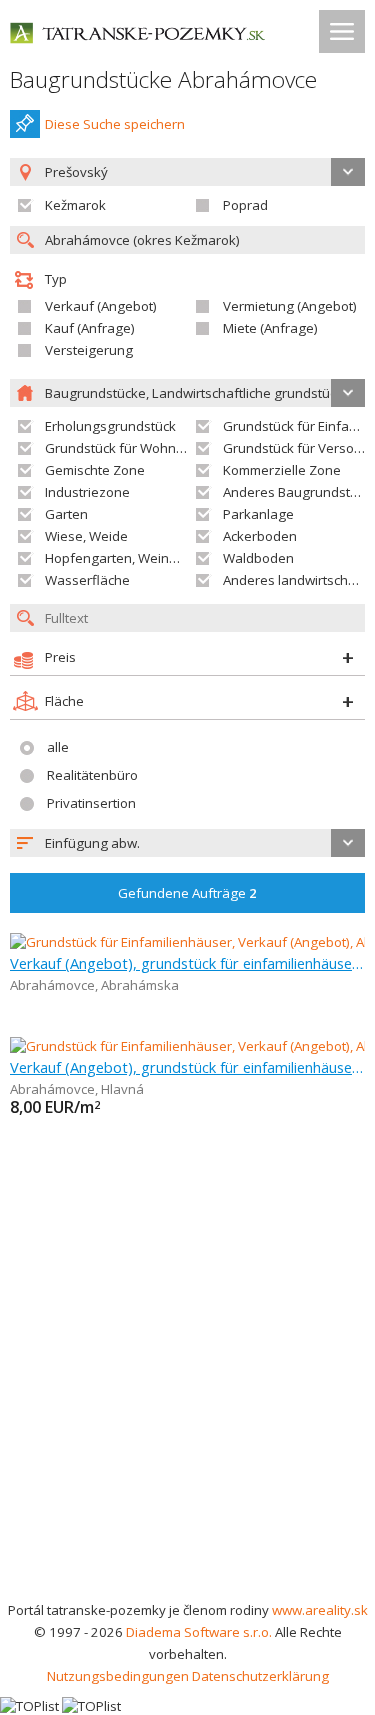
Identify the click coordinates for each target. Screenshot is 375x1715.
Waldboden (258, 558)
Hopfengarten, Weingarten (127, 558)
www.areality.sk (320, 1610)
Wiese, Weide (86, 536)
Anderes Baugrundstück (297, 492)
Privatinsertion (91, 803)
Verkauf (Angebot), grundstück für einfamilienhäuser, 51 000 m (187, 1067)
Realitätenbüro (92, 775)
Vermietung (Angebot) (290, 306)
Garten (66, 514)
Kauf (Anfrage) (90, 328)
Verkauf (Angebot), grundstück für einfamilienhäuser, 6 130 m (187, 963)
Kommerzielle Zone (282, 470)
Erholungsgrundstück (110, 426)
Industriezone (87, 492)
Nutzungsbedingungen (118, 1676)
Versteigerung (89, 350)
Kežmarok (75, 205)
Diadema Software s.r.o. (199, 1632)
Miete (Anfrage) (270, 328)
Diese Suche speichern (115, 124)
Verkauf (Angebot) (101, 306)
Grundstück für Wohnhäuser (132, 448)
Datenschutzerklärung (260, 1676)
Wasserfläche (87, 580)
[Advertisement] (187, 1401)
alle (58, 747)
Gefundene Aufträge (187, 893)
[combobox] (187, 843)
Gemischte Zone (95, 470)
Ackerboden (260, 536)
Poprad (245, 205)
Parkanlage (258, 514)
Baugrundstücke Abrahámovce (163, 79)
